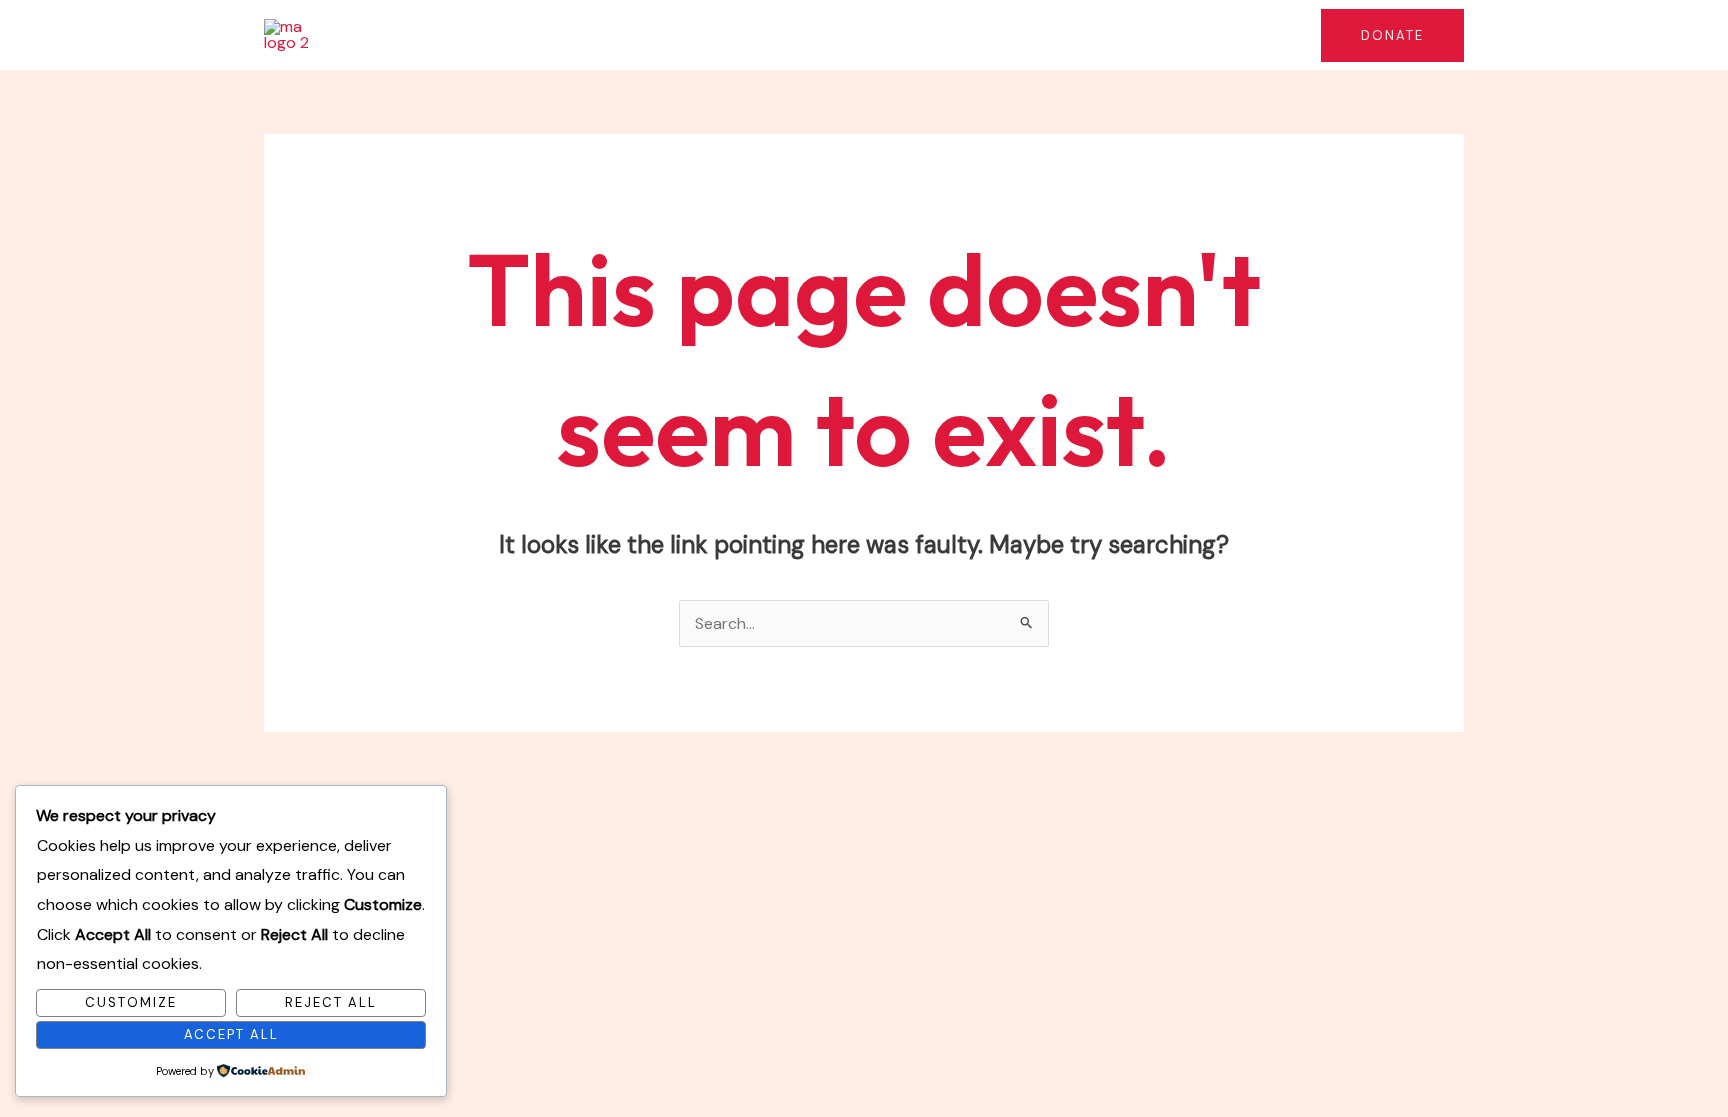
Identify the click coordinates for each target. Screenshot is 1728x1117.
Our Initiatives (729, 34)
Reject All (331, 1002)
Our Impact (871, 34)
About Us (612, 34)
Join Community (1143, 34)
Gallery (1259, 34)
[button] (789, 35)
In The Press (1008, 34)
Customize (131, 1002)
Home (525, 34)
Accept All (231, 1034)
